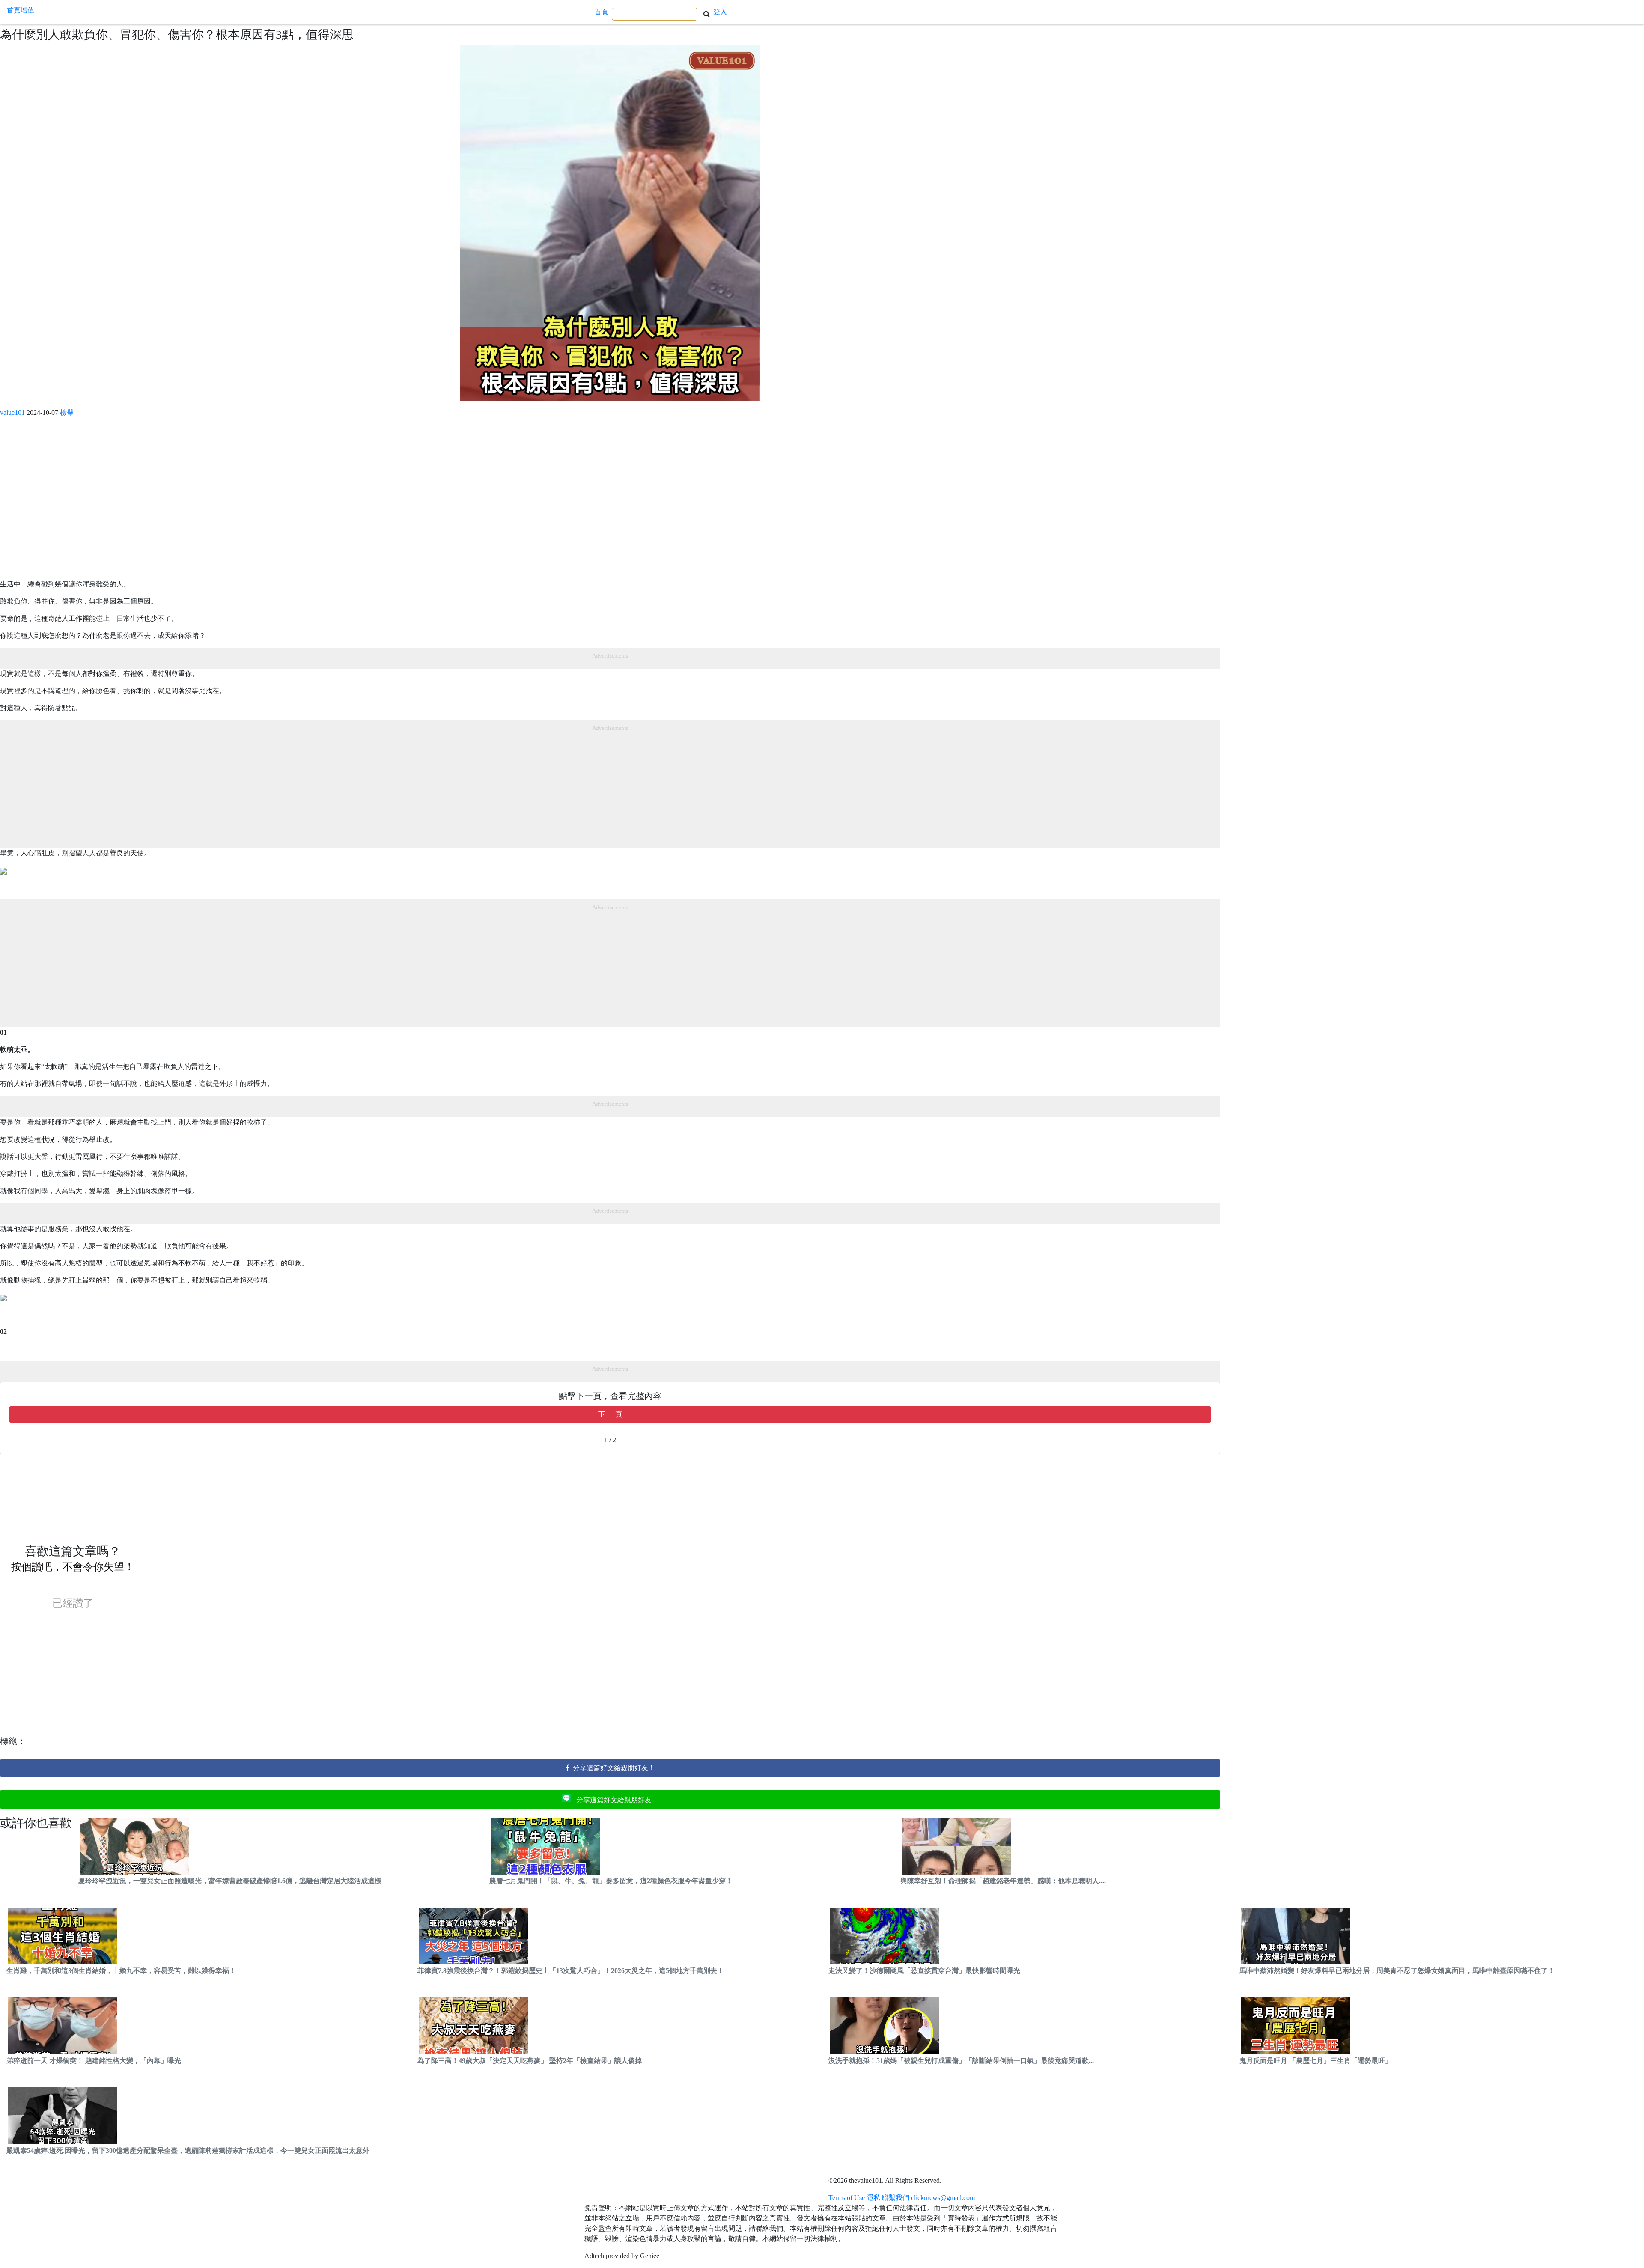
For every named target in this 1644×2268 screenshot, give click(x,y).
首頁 (602, 12)
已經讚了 (73, 1603)
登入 (720, 12)
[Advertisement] (257, 502)
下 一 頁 (610, 1414)
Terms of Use (847, 2198)
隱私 (873, 2198)
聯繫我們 (896, 2198)
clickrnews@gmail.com (943, 2198)
